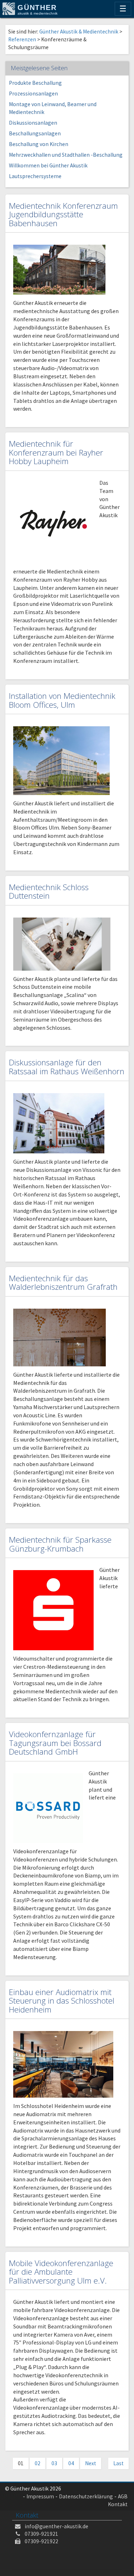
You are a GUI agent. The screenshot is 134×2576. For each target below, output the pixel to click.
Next (91, 2463)
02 (38, 2463)
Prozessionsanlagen (33, 94)
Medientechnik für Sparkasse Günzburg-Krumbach (60, 1544)
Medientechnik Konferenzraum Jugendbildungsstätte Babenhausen (63, 214)
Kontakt (118, 2504)
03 (54, 2463)
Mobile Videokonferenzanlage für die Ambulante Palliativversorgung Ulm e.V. (61, 2272)
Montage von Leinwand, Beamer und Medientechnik (53, 108)
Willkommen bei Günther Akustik (48, 165)
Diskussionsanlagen (33, 123)
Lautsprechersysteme (35, 176)
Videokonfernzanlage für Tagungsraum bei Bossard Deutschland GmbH (55, 1743)
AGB (123, 2496)
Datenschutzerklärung (86, 2496)
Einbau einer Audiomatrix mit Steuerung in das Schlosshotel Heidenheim (62, 2001)
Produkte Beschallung (35, 83)
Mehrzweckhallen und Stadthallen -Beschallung (66, 155)
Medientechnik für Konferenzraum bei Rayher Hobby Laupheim (56, 452)
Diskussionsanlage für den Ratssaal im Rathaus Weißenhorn (67, 1067)
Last (118, 2463)
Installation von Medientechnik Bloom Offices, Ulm (62, 700)
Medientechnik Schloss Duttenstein (49, 892)
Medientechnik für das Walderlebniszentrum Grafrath (63, 1283)
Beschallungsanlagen (35, 133)
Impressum (40, 2496)
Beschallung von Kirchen (39, 144)
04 (71, 2463)
